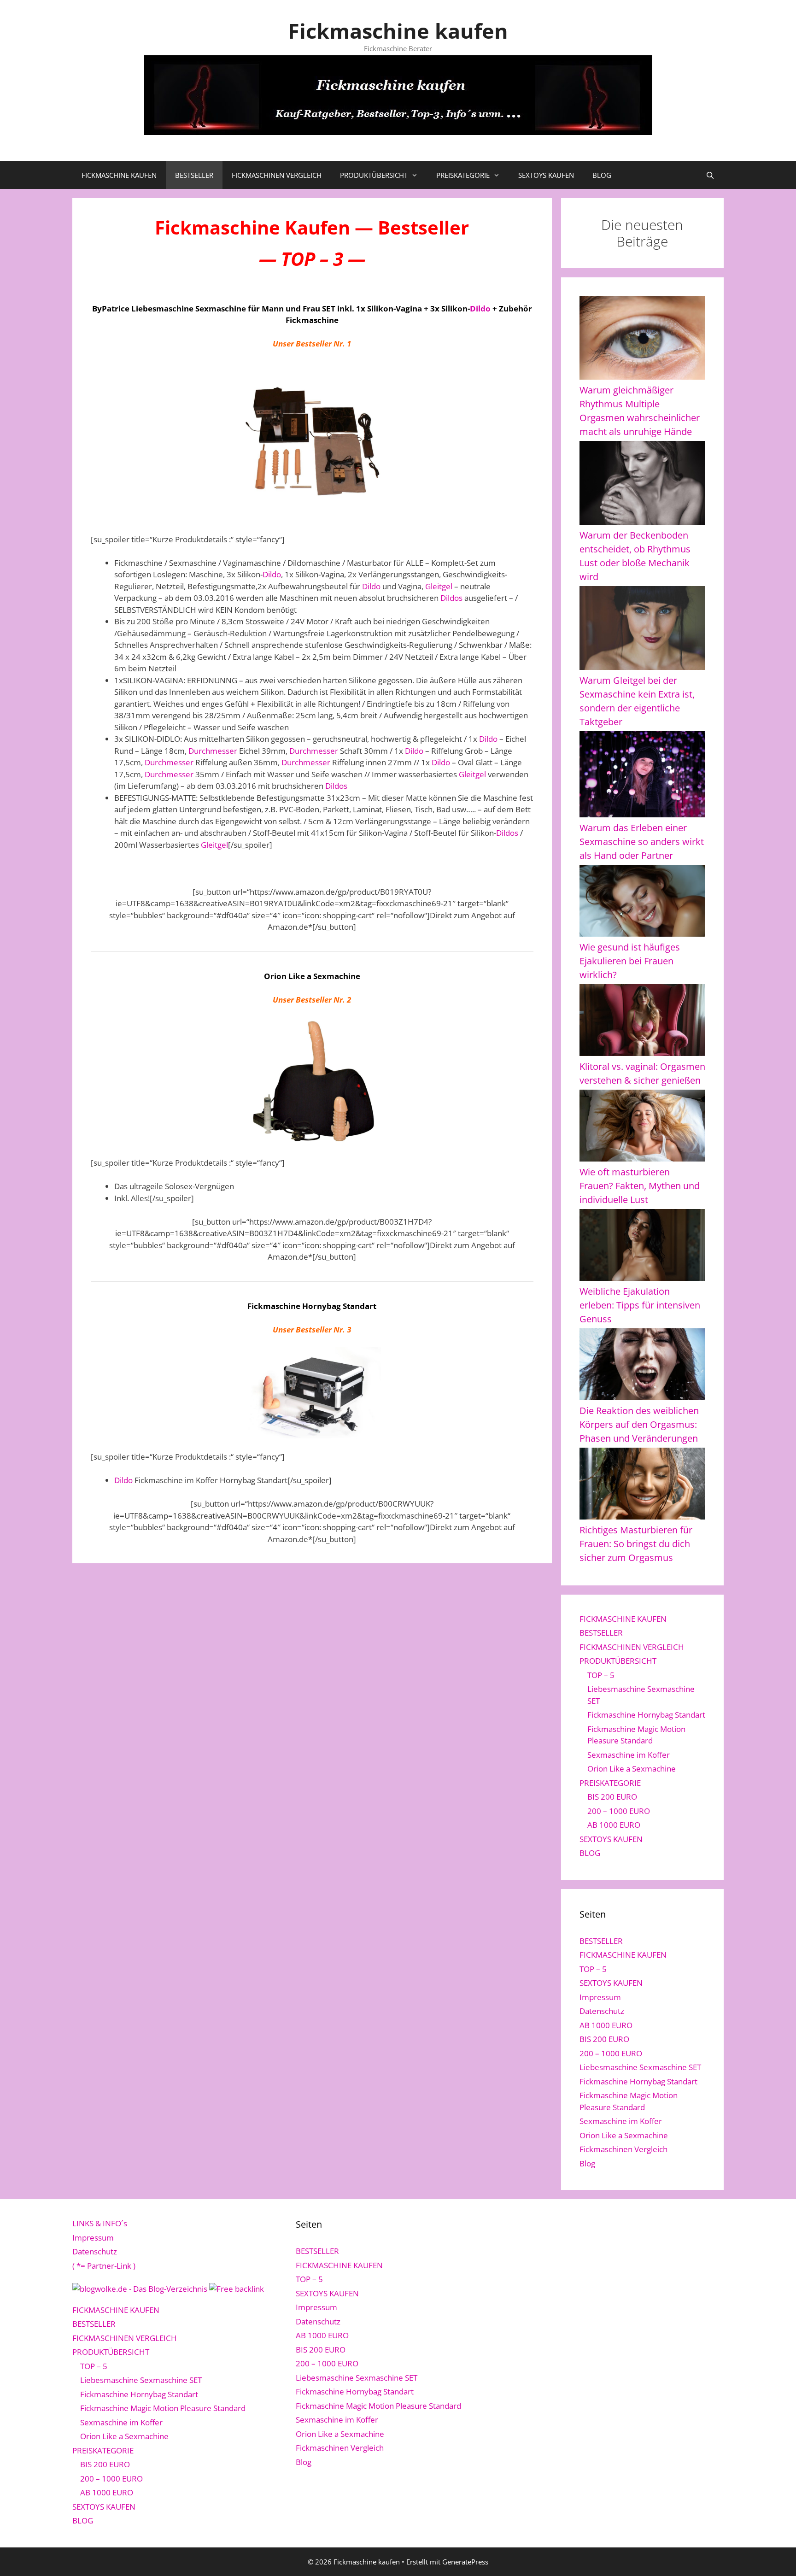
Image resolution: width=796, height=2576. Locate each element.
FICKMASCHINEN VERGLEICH (277, 175)
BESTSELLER (194, 175)
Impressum (600, 1997)
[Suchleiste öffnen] (710, 175)
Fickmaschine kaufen (398, 31)
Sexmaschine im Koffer (629, 1755)
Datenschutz (602, 2011)
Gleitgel (439, 586)
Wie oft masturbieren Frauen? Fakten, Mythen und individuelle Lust (640, 1186)
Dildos (451, 598)
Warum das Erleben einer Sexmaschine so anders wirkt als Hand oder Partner (642, 842)
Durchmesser (213, 751)
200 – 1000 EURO (619, 1811)
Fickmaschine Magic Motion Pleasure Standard (163, 2408)
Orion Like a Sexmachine (632, 1769)
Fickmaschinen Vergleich (623, 2149)
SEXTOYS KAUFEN (546, 175)
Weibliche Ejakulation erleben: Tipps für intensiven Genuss (640, 1305)
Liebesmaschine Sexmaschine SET (640, 2067)
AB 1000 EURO (614, 1825)
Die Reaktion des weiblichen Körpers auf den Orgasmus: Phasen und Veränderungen (639, 1424)
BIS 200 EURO (612, 1797)
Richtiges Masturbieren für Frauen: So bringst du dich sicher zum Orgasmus (636, 1544)
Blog (587, 2163)
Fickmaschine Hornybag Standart (646, 1715)
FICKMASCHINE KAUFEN (119, 175)
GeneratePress (465, 2562)
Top (774, 2554)
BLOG (602, 175)
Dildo (480, 308)
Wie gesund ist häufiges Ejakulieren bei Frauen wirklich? (630, 961)
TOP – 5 (601, 1675)
